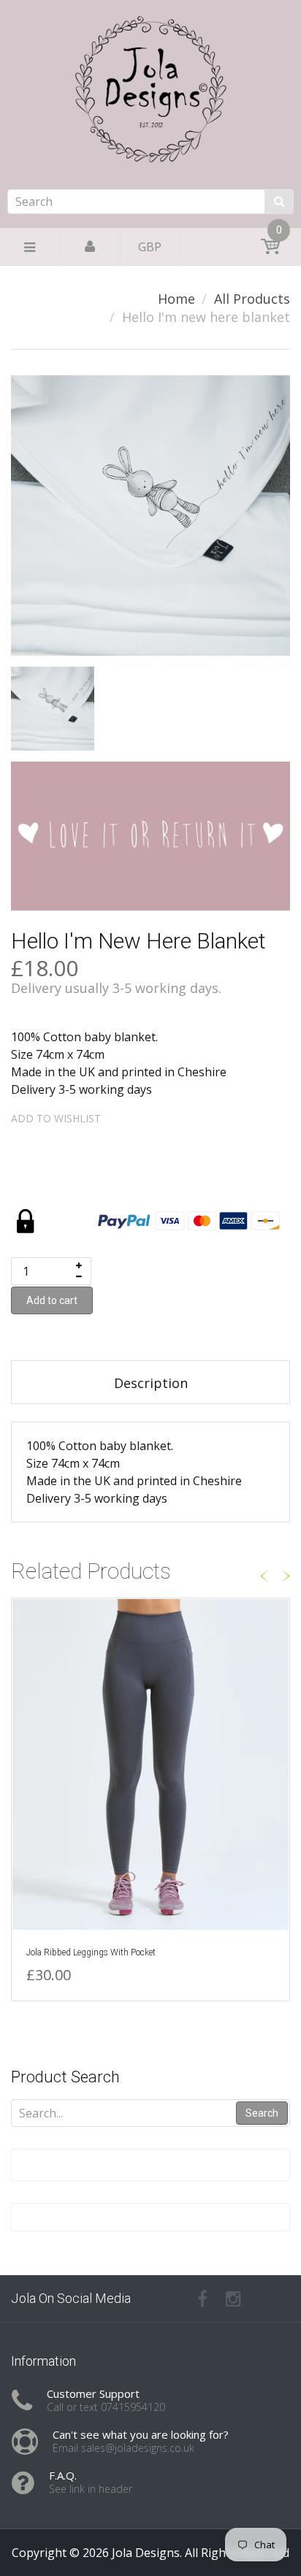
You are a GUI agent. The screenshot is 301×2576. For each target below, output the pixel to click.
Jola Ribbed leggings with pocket (91, 1952)
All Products (252, 299)
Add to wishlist (56, 1118)
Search (262, 2113)
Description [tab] (151, 1383)
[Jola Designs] (150, 133)
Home (176, 299)
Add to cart (52, 1300)
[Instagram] (233, 2299)
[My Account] (90, 247)
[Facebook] (202, 2299)
